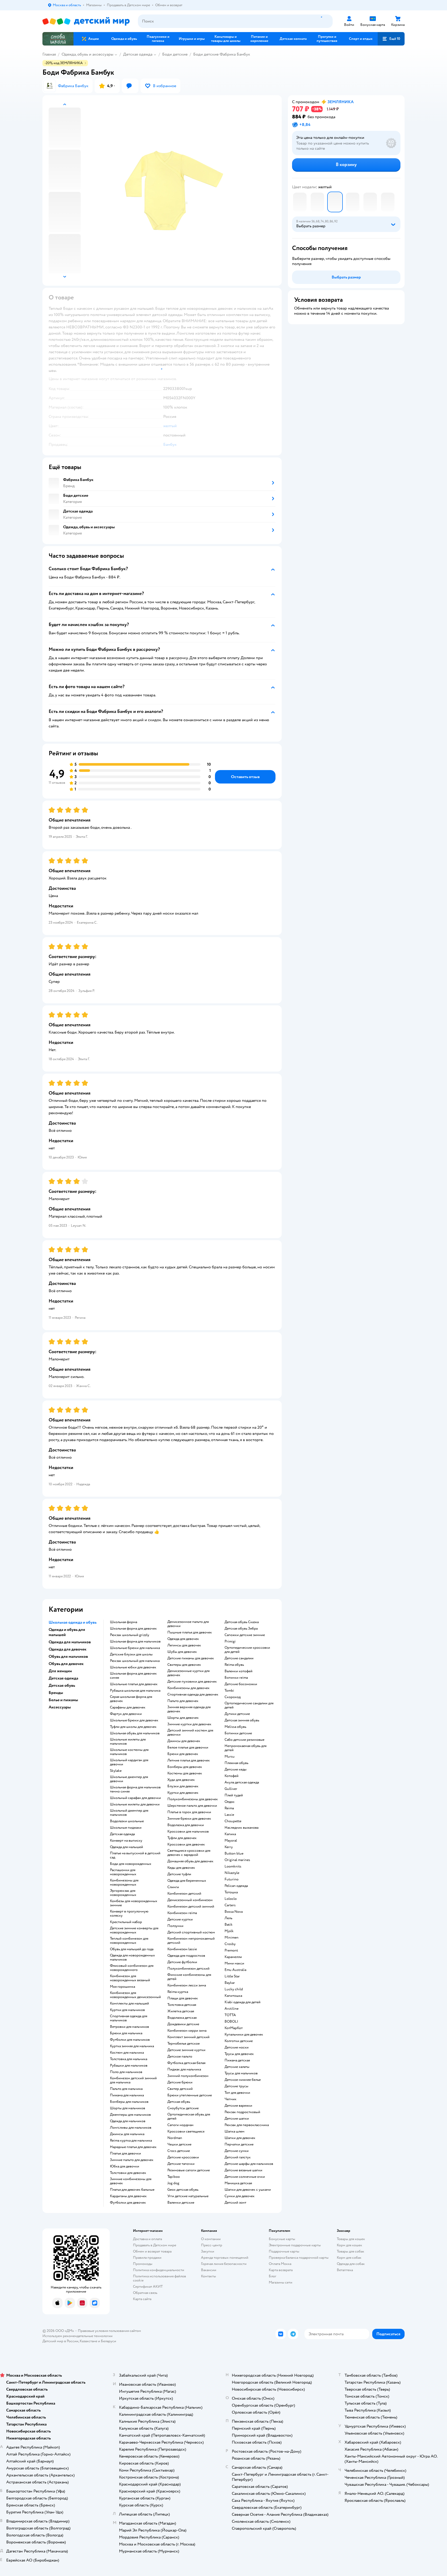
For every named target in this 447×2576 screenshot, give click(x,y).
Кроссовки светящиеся (186, 2131)
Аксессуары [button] (60, 1707)
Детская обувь (179, 2102)
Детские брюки (180, 2082)
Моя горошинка (122, 1987)
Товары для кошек (351, 2239)
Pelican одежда (236, 1886)
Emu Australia (235, 1970)
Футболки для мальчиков (130, 2040)
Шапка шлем (234, 2131)
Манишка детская (238, 2183)
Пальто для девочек (183, 1701)
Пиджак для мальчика (184, 2069)
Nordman (175, 2138)
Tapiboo (174, 2177)
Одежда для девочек (183, 1639)
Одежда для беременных (187, 1881)
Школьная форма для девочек (133, 1629)
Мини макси (234, 1963)
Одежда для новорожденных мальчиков (132, 1957)
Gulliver (231, 1789)
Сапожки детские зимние (245, 1635)
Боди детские (175, 54)
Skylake (116, 1771)
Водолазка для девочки (186, 1825)
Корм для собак (349, 2258)
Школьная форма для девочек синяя (133, 1676)
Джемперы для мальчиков (130, 2115)
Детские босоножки (241, 1684)
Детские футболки (182, 1962)
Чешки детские (179, 2144)
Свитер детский (180, 2089)
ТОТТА (230, 2015)
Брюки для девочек (183, 1754)
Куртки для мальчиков (127, 2010)
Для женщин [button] (60, 1671)
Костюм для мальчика (127, 2053)
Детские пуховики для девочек (192, 1682)
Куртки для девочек (183, 1793)
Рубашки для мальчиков (129, 2066)
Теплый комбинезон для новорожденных (129, 1941)
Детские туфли (179, 1874)
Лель (228, 1918)
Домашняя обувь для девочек (190, 1861)
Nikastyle (232, 1873)
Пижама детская (237, 2060)
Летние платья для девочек (189, 1760)
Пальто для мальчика (126, 2089)
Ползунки (175, 1926)
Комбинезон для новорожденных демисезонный (135, 1995)
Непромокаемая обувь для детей (245, 1748)
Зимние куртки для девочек (189, 1724)
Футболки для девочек (128, 2203)
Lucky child (234, 1989)
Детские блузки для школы (131, 1654)
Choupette (233, 1821)
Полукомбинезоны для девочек (193, 1799)
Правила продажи (147, 2258)
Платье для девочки (125, 2153)
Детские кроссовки (183, 2157)
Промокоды (143, 2264)
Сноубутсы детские (183, 2108)
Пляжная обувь (236, 1763)
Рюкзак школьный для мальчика (135, 1661)
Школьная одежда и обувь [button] (73, 1622)
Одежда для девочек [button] (68, 1649)
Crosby (230, 1944)
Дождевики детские (183, 2024)
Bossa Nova (234, 1912)
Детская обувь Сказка (242, 1622)
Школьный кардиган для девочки (129, 1762)
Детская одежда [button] (63, 1678)
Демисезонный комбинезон (190, 1900)
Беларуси (109, 2341)
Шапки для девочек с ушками (248, 2190)
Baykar (230, 1983)
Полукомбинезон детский (188, 1969)
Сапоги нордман (180, 2125)
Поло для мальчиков (126, 2072)
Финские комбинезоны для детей (189, 1977)
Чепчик (230, 2099)
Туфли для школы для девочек (133, 1727)
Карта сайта (142, 2299)
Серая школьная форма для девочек (131, 1699)
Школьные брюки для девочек (134, 1720)
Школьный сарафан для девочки (135, 1798)
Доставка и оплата (147, 2239)
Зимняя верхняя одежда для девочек (189, 1709)
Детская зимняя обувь (242, 1720)
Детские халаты (237, 2067)
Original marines (237, 1860)
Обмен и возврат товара (152, 2251)
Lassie (229, 1815)
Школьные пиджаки (126, 1828)
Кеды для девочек (181, 1868)
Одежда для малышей (126, 1847)
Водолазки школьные (127, 1821)
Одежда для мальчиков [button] (70, 1642)
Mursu (230, 1757)
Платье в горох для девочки (189, 1812)
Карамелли (233, 1957)
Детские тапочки (181, 2164)
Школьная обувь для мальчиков (135, 1733)
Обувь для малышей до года (132, 1949)
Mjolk (229, 1931)
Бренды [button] (56, 1693)
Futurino (232, 1879)
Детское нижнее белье (243, 2080)
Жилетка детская (181, 2011)
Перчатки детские (239, 2144)
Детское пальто (180, 2057)
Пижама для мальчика (127, 2095)
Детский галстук (238, 2157)
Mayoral (231, 1841)
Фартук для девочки (126, 1714)
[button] (391, 39)
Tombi (229, 1691)
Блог (273, 2276)
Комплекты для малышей (129, 2003)
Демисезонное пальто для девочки (188, 1624)
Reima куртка (178, 1992)
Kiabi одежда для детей (243, 2002)
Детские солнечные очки (245, 2177)
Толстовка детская (182, 2005)
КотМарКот (234, 2028)
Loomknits (233, 1866)
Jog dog (173, 2183)
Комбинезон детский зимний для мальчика (133, 2080)
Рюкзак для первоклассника (247, 2125)
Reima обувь (234, 1665)
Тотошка (231, 1892)
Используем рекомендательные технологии (77, 2336)
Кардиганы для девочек (128, 2196)
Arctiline (232, 2009)
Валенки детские (181, 2203)
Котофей (232, 1776)
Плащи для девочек (183, 1998)
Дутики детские (237, 1714)
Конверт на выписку (126, 1841)
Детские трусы (236, 2086)
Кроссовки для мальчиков (188, 1832)
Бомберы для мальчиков (129, 2102)
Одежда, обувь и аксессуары (87, 54)
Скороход (233, 1697)
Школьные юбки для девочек (133, 1667)
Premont (231, 1950)
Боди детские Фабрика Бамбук (222, 54)
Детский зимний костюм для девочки (190, 1733)
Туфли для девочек (182, 1838)
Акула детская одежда (242, 1782)
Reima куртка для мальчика (131, 2141)
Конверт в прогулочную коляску (129, 1914)
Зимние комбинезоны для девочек (131, 2181)
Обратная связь (145, 2293)
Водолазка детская (182, 2018)
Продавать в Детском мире (155, 2245)
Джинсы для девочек (184, 1741)
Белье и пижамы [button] (63, 1700)
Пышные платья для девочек (190, 1632)
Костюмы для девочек (185, 1773)
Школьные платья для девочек (134, 1684)
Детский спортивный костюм (191, 1932)
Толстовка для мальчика (129, 2059)
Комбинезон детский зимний (191, 1907)
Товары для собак (351, 2251)
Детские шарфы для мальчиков (249, 2164)
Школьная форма (124, 1622)
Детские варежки (238, 2106)
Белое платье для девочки (188, 1748)
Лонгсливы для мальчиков (131, 2128)
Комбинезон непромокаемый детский (191, 1941)
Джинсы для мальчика (127, 2134)
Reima (229, 1808)
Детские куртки (180, 1919)
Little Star (232, 1976)
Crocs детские (179, 2151)
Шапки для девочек (240, 2138)
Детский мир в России (60, 2341)
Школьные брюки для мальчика (135, 1648)
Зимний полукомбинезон (188, 2076)
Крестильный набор (126, 1922)
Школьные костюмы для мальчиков (129, 1752)
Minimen (232, 1938)
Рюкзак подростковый (242, 2112)
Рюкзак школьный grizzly (130, 1635)
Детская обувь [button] (62, 1685)
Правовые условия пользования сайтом (109, 2331)
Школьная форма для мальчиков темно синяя (135, 1789)
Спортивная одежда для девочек (193, 1694)
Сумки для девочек (240, 2196)
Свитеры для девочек (184, 1665)
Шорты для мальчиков (128, 2108)
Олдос (230, 1802)
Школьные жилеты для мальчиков (128, 1742)
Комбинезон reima (182, 1913)
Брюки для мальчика (126, 2033)
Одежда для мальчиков (128, 2121)
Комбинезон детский (184, 1894)
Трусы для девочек (239, 2054)
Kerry (229, 1847)
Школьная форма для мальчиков (135, 1641)
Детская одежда (138, 54)
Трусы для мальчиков (241, 2073)
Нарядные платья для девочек (133, 2147)
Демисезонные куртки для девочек (188, 1673)
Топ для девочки (237, 2093)
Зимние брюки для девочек (189, 1819)
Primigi (230, 1641)
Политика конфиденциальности (159, 2270)
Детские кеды (236, 1769)
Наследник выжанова (241, 1828)
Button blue (234, 1854)
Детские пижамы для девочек (191, 1658)
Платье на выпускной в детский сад (135, 1855)
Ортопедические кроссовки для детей (247, 1650)
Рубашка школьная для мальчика (135, 1691)
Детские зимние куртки (186, 2050)
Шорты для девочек (183, 1718)
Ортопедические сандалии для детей (249, 1705)
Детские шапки (237, 2119)
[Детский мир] (86, 21)
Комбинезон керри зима (187, 2031)
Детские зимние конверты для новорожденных (134, 1930)
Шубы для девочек (182, 1652)
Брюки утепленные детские (190, 2095)
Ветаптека (345, 2270)
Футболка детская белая (186, 2063)
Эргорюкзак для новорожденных (123, 1893)
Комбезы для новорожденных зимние (134, 1903)
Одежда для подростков (186, 1956)
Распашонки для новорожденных (123, 1872)
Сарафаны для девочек (128, 1707)
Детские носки (237, 2047)
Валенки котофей (239, 1671)
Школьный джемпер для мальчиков (129, 1813)
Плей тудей (234, 1795)
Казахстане (88, 2341)
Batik (229, 1925)
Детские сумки (237, 2151)
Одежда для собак (351, 2264)
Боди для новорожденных (131, 1864)
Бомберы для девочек (185, 1767)
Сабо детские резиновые (244, 1740)
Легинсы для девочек (184, 1645)
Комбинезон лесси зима (187, 1985)
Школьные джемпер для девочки (129, 1779)
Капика (230, 1834)
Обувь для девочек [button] (66, 1664)
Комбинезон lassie (182, 1949)
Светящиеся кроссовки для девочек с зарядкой (189, 1853)
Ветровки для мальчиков (129, 2027)
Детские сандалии (239, 1658)
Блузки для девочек (183, 1786)
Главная (49, 54)
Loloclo (231, 1899)
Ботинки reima (236, 1678)
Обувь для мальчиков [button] (68, 1656)
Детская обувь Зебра (241, 1629)
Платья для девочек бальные (132, 2190)
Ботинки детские (238, 1733)
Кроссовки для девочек (186, 1844)
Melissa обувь (235, 1727)
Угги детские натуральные (188, 2196)
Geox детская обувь (183, 2190)
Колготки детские (239, 2041)
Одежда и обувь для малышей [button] (67, 1632)
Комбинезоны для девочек (188, 1688)
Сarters (230, 1905)
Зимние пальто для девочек (132, 2160)
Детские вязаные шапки (243, 2170)
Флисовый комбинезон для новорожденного (132, 1968)
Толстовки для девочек (128, 2173)
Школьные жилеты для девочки (135, 1804)
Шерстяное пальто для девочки (192, 1806)
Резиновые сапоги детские (189, 2170)
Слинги (173, 1887)
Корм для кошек (349, 2245)
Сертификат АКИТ (148, 2287)
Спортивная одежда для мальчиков (129, 2018)
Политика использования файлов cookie (159, 2278)
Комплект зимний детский (188, 2037)
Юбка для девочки (125, 2166)
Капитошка (233, 1996)
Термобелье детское (184, 2044)
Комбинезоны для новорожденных (124, 1882)
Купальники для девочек (244, 2035)
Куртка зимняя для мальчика (132, 2046)
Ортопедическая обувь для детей (189, 2116)
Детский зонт (235, 2203)
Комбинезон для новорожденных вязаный (130, 1978)
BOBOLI (231, 2022)
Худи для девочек (181, 1780)
